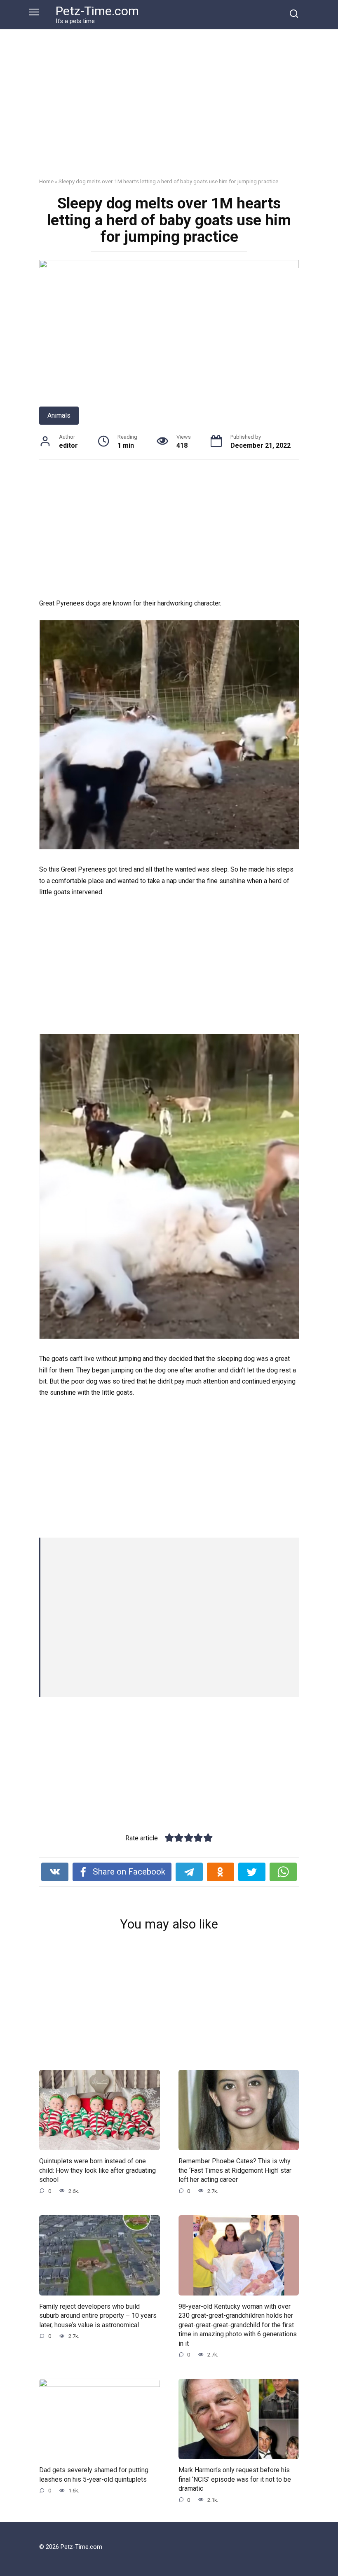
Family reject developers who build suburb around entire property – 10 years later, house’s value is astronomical (98, 2316)
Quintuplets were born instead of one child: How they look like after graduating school (97, 2170)
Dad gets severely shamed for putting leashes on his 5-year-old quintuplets (94, 2474)
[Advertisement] (169, 110)
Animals (59, 415)
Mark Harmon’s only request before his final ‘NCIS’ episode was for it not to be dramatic (235, 2479)
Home (46, 181)
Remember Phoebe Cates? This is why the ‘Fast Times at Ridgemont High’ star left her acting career (235, 2170)
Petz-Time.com (97, 11)
